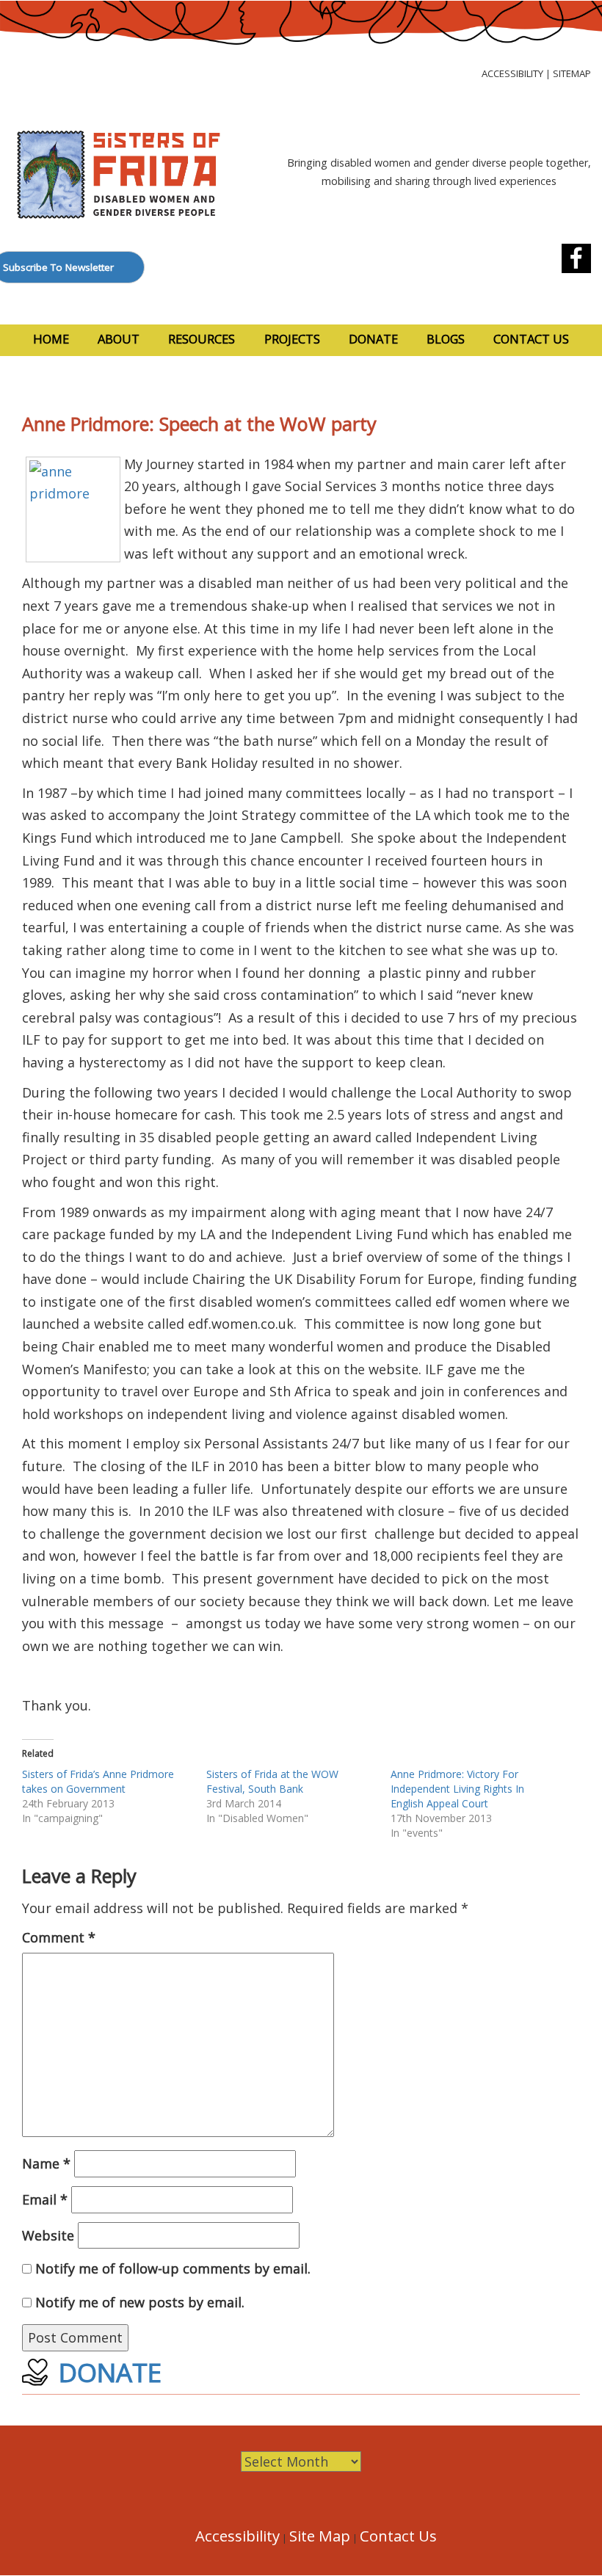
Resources (202, 339)
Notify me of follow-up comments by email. (173, 2268)
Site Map (320, 2536)
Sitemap (572, 73)
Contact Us (531, 339)
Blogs (446, 339)
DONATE (110, 2372)
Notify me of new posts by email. (140, 2302)
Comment (59, 1937)
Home (51, 339)
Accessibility (512, 73)
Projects (292, 339)
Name (46, 2163)
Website (48, 2235)
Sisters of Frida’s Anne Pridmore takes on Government (98, 1781)
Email (45, 2199)
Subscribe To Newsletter (58, 267)
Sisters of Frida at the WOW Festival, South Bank (272, 1781)
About (119, 339)
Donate (373, 339)
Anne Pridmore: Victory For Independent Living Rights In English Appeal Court (457, 1789)
